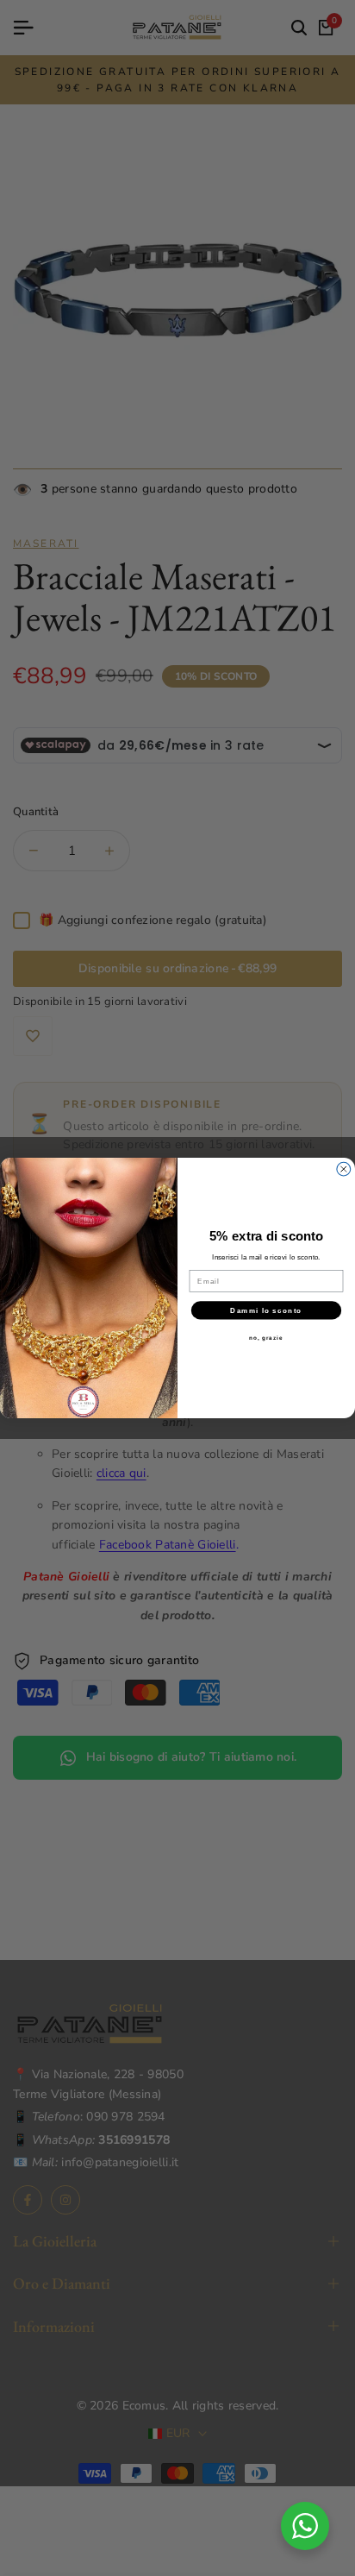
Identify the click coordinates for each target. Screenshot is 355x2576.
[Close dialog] (344, 1169)
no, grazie (266, 1338)
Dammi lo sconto (266, 1310)
